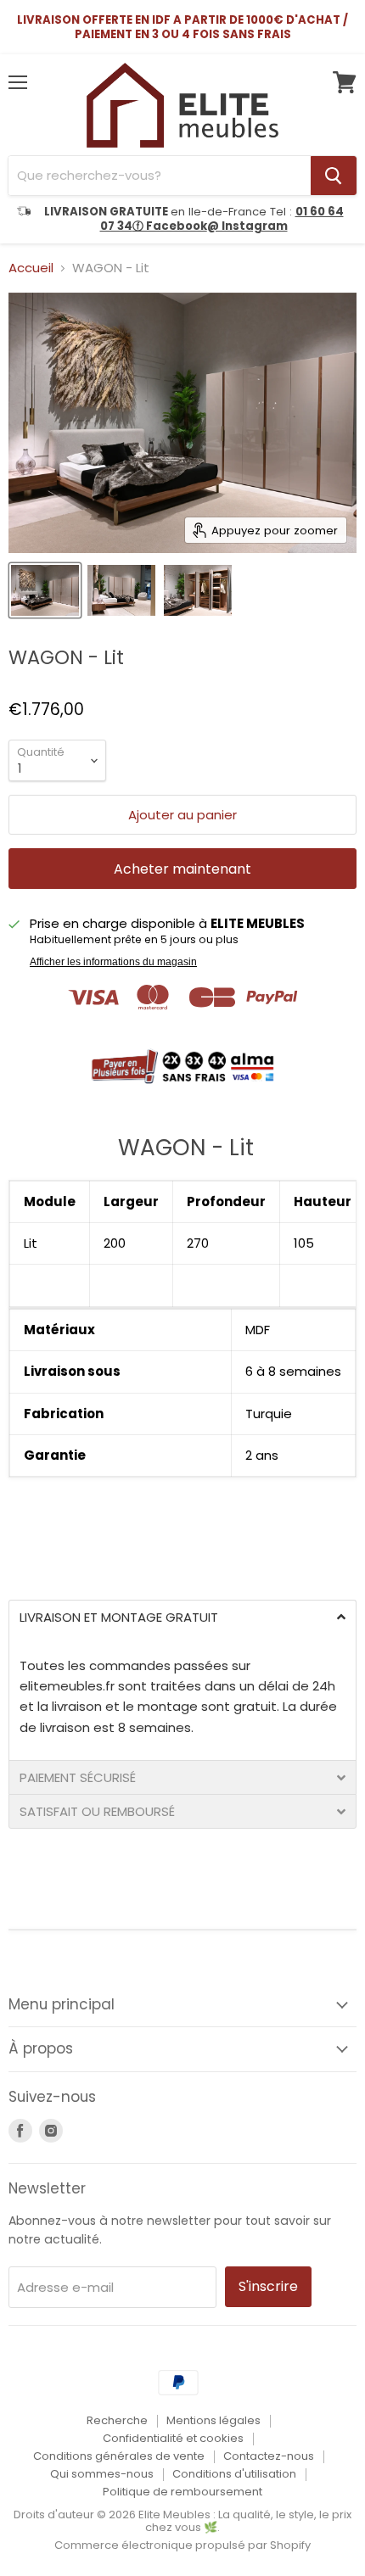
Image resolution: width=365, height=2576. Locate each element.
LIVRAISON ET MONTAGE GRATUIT (119, 1617)
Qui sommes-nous (102, 2474)
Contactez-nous (269, 2456)
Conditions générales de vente (119, 2456)
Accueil (31, 268)
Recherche (117, 2420)
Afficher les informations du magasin (113, 962)
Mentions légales (213, 2420)
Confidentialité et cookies (173, 2438)
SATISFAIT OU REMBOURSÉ (97, 1811)
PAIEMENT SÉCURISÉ (78, 1777)
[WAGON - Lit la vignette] (45, 590)
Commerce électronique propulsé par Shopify (182, 2545)
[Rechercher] (334, 176)
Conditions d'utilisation (234, 2474)
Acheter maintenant (182, 869)
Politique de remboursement (182, 2492)
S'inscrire (268, 2286)
